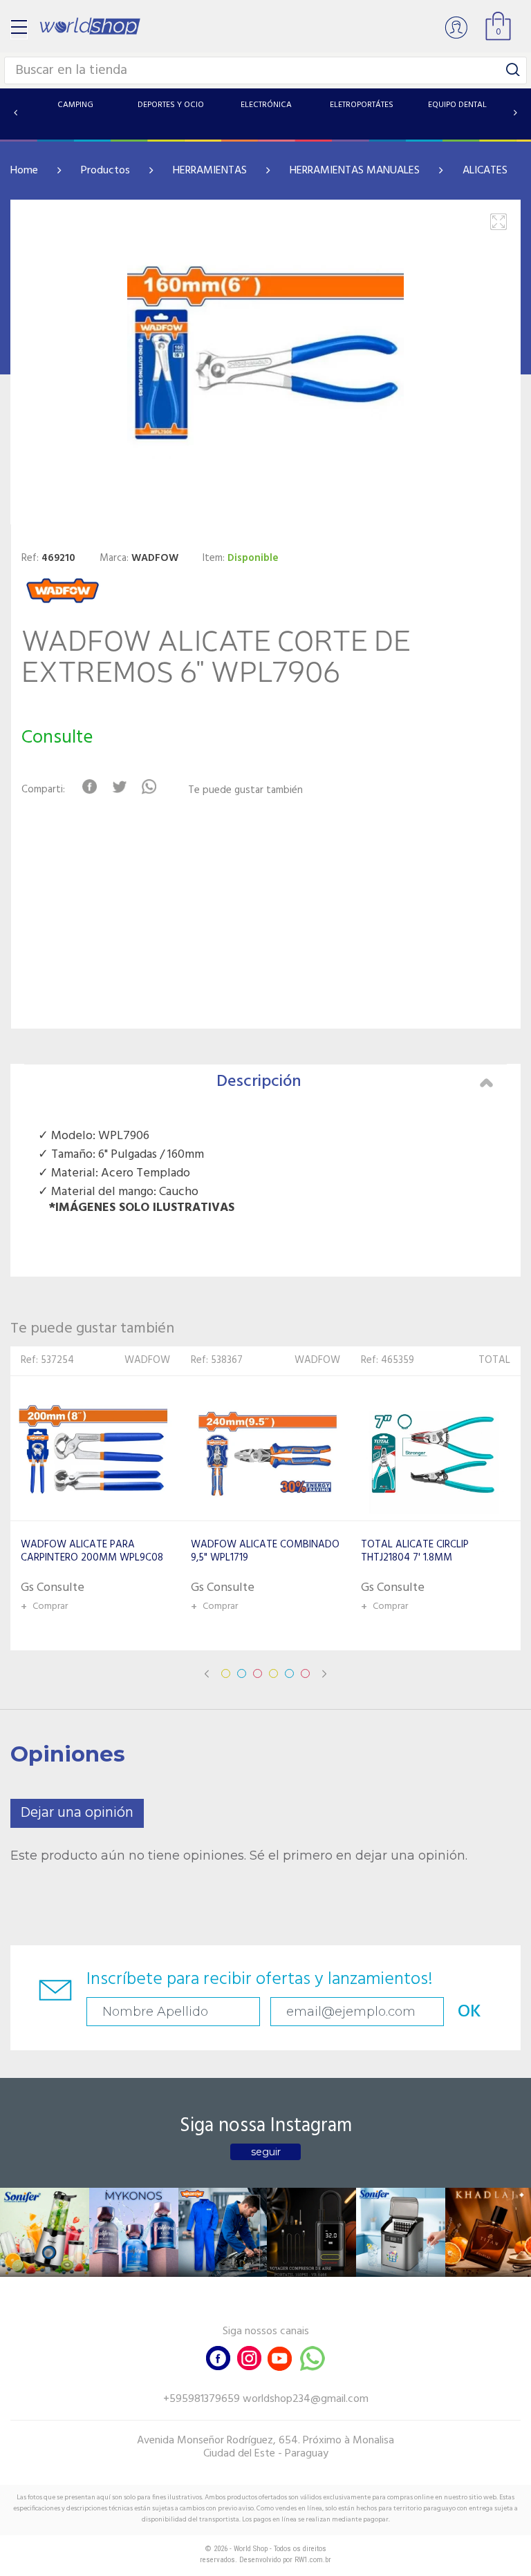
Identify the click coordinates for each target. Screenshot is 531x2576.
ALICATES (485, 171)
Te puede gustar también (245, 791)
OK (469, 2012)
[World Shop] (90, 26)
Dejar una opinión (77, 1813)
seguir (266, 2152)
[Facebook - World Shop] (218, 2357)
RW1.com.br (313, 2560)
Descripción (259, 1082)
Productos (105, 171)
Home (24, 171)
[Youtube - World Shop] (279, 2357)
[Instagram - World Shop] (249, 2357)
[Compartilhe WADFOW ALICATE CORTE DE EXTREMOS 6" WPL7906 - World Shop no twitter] (119, 787)
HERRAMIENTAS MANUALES (355, 171)
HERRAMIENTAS (210, 171)
